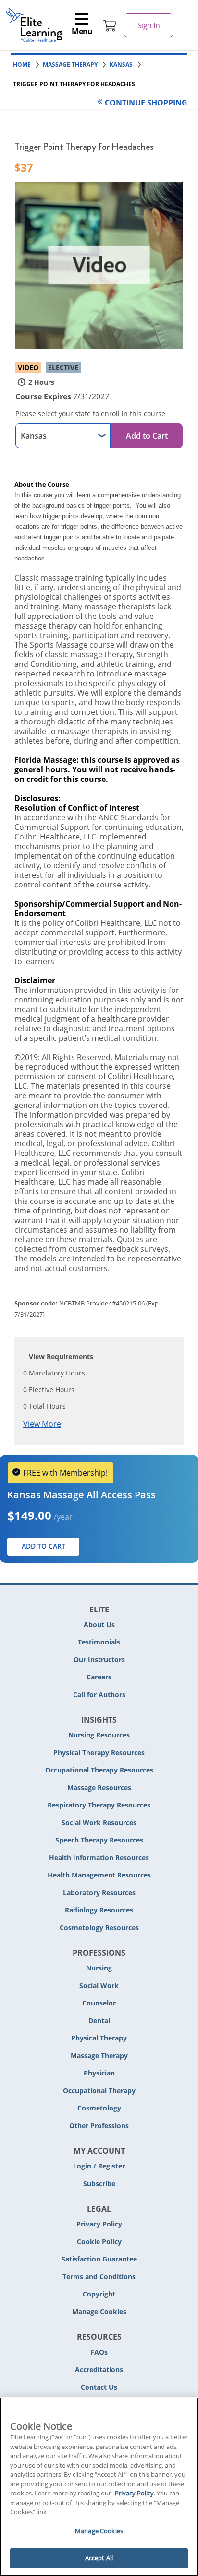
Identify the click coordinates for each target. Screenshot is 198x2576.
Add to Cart (147, 436)
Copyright (99, 2294)
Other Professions (99, 2126)
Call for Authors (99, 1695)
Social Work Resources (99, 1823)
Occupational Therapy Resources (99, 1770)
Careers (99, 1677)
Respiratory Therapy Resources (99, 1805)
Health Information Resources (99, 1858)
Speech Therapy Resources (99, 1840)
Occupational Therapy (99, 2091)
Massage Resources (99, 1788)
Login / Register (99, 2166)
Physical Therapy (99, 2038)
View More (42, 1424)
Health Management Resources (99, 1875)
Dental (99, 2021)
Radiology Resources (99, 1910)
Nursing (99, 1968)
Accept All (99, 2558)
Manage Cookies (99, 2312)
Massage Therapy (99, 2056)
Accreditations (99, 2370)
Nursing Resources (99, 1735)
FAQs (99, 2352)
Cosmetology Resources (99, 1928)
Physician (99, 2073)
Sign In (148, 25)
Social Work (99, 1986)
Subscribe (99, 2184)
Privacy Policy (99, 2224)
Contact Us (99, 2387)
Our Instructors (99, 1660)
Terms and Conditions (99, 2277)
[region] (99, 2487)
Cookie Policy (99, 2242)
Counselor (99, 2003)
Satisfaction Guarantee (99, 2259)
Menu (82, 31)
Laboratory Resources (99, 1893)
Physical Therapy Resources (99, 1753)
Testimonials (99, 1642)
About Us (99, 1625)
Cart (110, 25)
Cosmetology (99, 2108)
